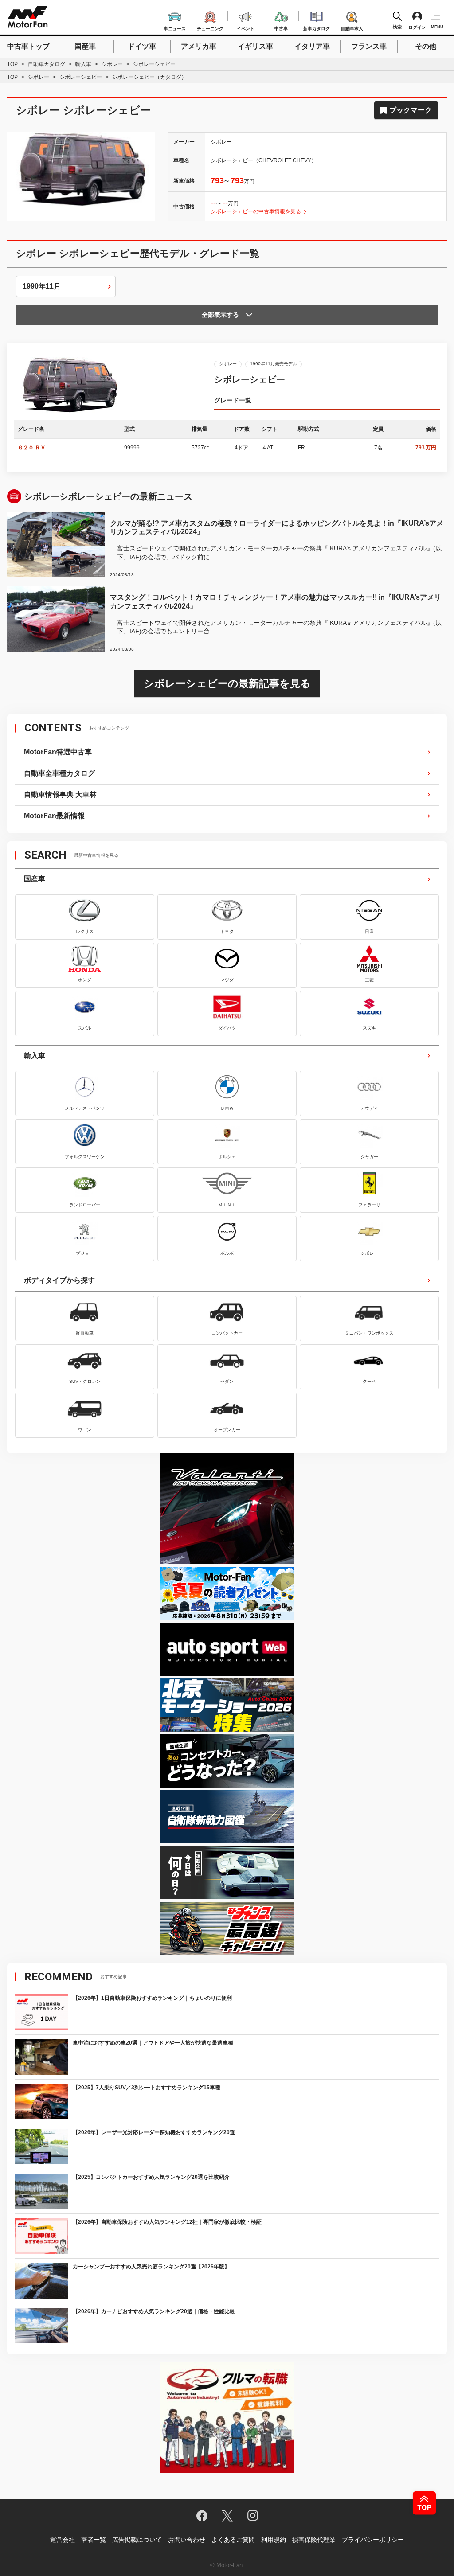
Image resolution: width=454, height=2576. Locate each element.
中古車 (281, 27)
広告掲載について (137, 2540)
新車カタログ (317, 27)
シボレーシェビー (81, 77)
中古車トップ (28, 46)
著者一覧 (94, 2540)
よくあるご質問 (233, 2540)
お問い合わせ (187, 2540)
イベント (246, 27)
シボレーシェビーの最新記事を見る (227, 683)
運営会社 (63, 2540)
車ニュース (175, 27)
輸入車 (83, 64)
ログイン (417, 27)
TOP (12, 64)
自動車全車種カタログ (59, 773)
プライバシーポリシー (373, 2540)
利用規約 (274, 2540)
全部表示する (220, 315)
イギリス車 (255, 46)
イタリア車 (312, 46)
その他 (426, 46)
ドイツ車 (142, 46)
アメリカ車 (199, 46)
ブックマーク (411, 110)
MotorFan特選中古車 (58, 752)
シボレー (112, 64)
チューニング (210, 27)
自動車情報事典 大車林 (60, 794)
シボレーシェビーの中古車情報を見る (256, 211)
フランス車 (369, 46)
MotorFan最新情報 (54, 816)
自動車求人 (352, 27)
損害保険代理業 (314, 2540)
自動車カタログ (47, 64)
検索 (397, 27)
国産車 (85, 46)
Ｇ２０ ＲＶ (32, 448)
